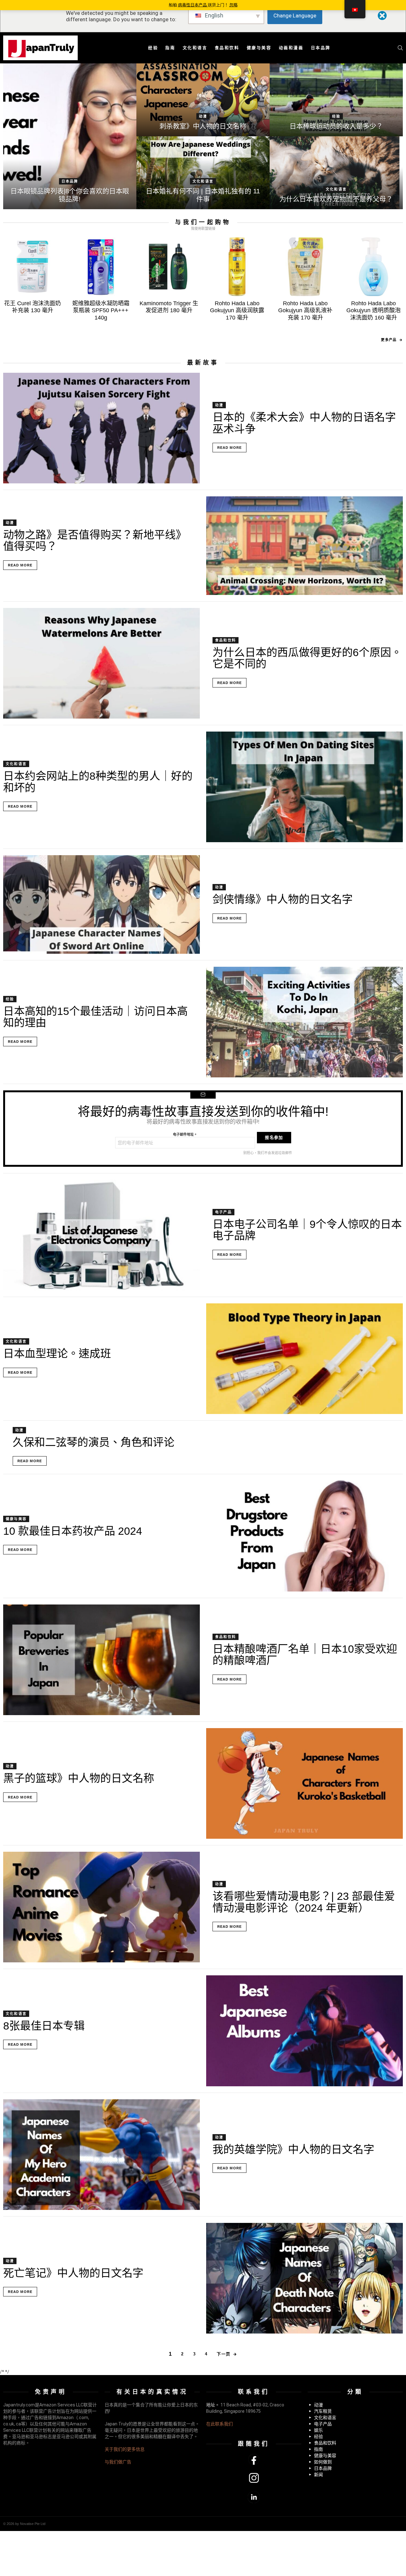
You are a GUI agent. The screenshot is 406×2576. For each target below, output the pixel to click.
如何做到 (323, 2462)
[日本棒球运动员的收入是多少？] (336, 100)
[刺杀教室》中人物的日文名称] (203, 100)
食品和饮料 (227, 48)
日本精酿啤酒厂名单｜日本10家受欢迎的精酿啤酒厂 (305, 1655)
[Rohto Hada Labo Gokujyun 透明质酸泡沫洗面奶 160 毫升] (373, 267)
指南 (170, 48)
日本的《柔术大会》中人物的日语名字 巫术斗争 (304, 423)
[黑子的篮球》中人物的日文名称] (304, 1783)
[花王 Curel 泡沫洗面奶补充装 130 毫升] (33, 267)
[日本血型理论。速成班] (304, 1359)
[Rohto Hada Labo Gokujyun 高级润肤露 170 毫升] (237, 267)
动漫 (203, 116)
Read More (229, 448)
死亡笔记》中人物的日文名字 (73, 2273)
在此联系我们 (219, 2424)
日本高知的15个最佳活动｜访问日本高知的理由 (95, 1017)
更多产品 (389, 340)
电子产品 (223, 1212)
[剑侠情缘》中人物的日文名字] (101, 904)
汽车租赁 (323, 2411)
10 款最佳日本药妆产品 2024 (73, 1531)
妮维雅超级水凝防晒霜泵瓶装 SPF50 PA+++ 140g (101, 310)
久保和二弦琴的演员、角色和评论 (94, 1442)
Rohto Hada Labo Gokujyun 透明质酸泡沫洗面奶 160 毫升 (373, 310)
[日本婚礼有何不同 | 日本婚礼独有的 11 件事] (203, 173)
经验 (153, 48)
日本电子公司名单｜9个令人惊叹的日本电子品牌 (307, 1230)
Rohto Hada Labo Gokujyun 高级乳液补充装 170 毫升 (305, 310)
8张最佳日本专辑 (44, 2026)
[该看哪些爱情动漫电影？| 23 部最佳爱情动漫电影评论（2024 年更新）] (101, 1907)
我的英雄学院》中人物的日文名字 (293, 2149)
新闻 (318, 2475)
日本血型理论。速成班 (57, 1353)
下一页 (223, 2354)
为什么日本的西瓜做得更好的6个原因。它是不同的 (307, 658)
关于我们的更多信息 (125, 2449)
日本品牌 (321, 48)
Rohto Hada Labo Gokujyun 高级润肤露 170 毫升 (237, 310)
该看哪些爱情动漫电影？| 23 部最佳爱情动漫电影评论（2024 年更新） (304, 1902)
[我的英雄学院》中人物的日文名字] (101, 2155)
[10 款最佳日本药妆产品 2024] (304, 1536)
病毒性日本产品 (193, 5)
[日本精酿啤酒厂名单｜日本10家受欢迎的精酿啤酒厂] (101, 1660)
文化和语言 (195, 48)
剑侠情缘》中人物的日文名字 (283, 899)
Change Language (295, 16)
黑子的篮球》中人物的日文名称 (79, 1778)
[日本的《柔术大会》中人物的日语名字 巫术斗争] (101, 428)
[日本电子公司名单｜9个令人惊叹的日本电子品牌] (101, 1235)
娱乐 (318, 2430)
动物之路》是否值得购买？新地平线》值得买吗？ (95, 540)
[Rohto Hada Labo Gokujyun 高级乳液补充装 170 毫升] (305, 267)
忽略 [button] (233, 5)
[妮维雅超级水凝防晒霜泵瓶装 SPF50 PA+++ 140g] (101, 267)
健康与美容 (259, 48)
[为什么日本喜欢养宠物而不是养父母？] (336, 173)
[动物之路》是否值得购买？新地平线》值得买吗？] (304, 546)
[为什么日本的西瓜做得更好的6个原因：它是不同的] (101, 663)
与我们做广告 (118, 2462)
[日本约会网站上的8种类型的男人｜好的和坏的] (304, 787)
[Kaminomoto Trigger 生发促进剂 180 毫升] (169, 267)
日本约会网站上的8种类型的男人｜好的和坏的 (98, 782)
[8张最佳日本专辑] (304, 2031)
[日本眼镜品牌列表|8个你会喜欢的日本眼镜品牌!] (70, 136)
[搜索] (400, 48)
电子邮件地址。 (185, 1134)
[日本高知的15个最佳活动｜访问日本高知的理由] (304, 1022)
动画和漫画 (291, 48)
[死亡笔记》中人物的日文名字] (304, 2278)
